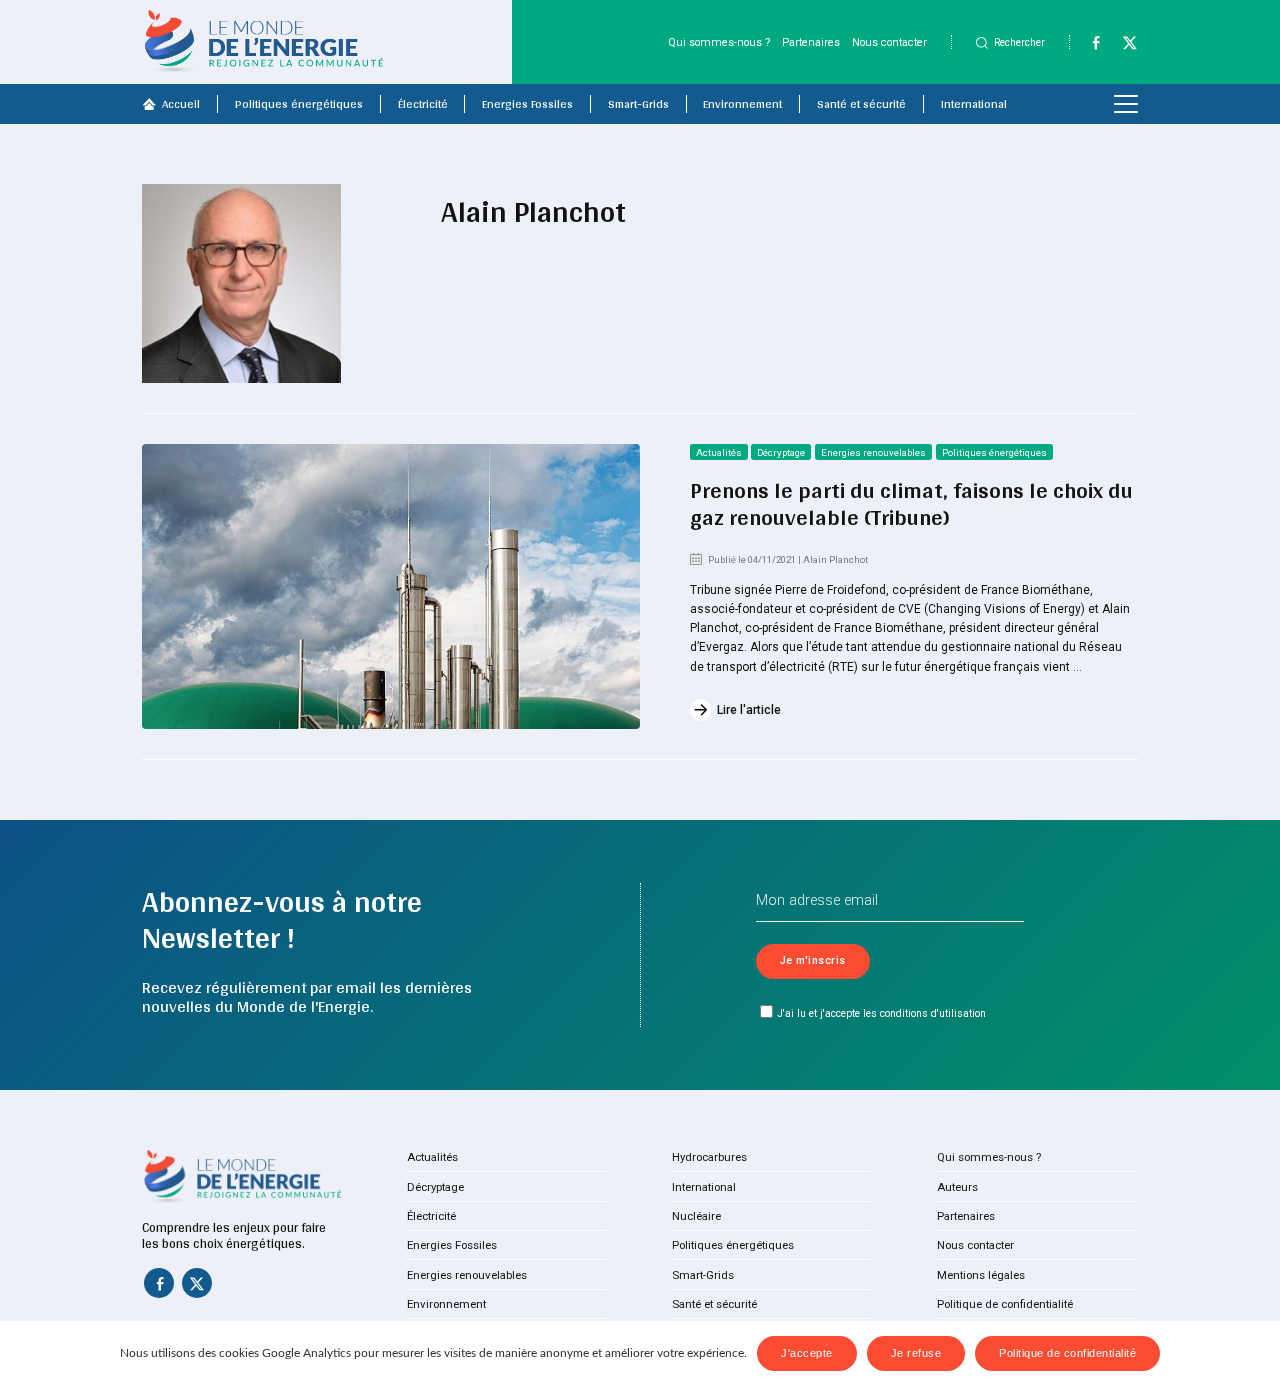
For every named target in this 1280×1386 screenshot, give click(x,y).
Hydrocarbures (709, 1157)
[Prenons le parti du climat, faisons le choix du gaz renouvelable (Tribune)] (391, 586)
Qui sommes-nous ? (719, 42)
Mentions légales (981, 1275)
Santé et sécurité (861, 104)
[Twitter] (1122, 47)
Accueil (181, 104)
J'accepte (807, 1353)
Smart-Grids (638, 104)
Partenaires (811, 42)
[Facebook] (1088, 47)
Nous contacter (889, 42)
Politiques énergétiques (299, 104)
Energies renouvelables (873, 452)
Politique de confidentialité (1005, 1304)
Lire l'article (749, 710)
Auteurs (957, 1187)
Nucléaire (696, 1216)
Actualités (719, 452)
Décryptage (781, 452)
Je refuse (916, 1353)
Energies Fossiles (527, 104)
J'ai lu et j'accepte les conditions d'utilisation (881, 1013)
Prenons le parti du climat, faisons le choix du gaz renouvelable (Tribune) (911, 503)
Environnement (742, 104)
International (974, 104)
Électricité (423, 104)
